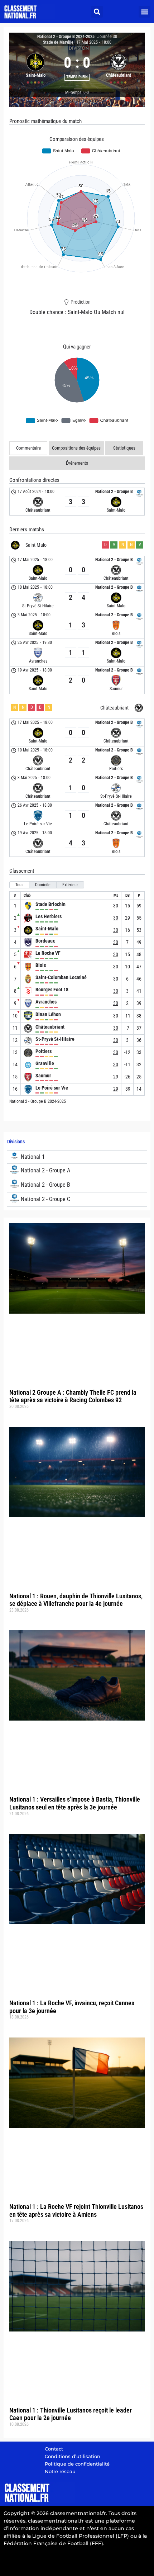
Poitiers (44, 1051)
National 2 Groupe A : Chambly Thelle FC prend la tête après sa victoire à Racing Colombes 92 (73, 1396)
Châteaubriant (50, 1027)
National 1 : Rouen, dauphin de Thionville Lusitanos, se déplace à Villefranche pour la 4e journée (76, 1600)
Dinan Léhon (48, 1014)
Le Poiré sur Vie (52, 1088)
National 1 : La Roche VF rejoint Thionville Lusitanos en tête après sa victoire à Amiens (76, 2210)
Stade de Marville (58, 42)
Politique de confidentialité (77, 2464)
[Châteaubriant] (119, 67)
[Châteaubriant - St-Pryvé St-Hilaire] (77, 788)
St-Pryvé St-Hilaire (55, 1039)
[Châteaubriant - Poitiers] (77, 760)
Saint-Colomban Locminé (61, 977)
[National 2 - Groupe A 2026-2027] (77, 1171)
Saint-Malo (47, 929)
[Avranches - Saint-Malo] (77, 653)
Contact (54, 2449)
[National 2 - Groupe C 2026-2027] (77, 1199)
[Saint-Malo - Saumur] (77, 680)
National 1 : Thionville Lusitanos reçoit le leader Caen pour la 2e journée (71, 2414)
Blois (41, 965)
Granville (45, 1063)
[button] (97, 12)
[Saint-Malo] (35, 67)
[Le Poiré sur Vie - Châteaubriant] (77, 815)
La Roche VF (48, 953)
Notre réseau (60, 2471)
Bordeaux (45, 941)
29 (116, 1077)
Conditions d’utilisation (73, 2456)
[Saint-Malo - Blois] (77, 625)
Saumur (43, 1076)
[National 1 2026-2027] (77, 1157)
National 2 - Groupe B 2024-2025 (66, 37)
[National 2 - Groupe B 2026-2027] (77, 1185)
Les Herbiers (49, 916)
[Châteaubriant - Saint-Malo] (77, 502)
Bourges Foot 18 (52, 990)
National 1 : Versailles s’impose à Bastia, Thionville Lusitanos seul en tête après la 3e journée (75, 1803)
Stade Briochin (50, 904)
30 (116, 906)
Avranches (46, 1002)
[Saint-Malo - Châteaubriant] (77, 570)
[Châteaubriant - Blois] (77, 843)
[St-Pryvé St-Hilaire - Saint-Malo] (77, 597)
